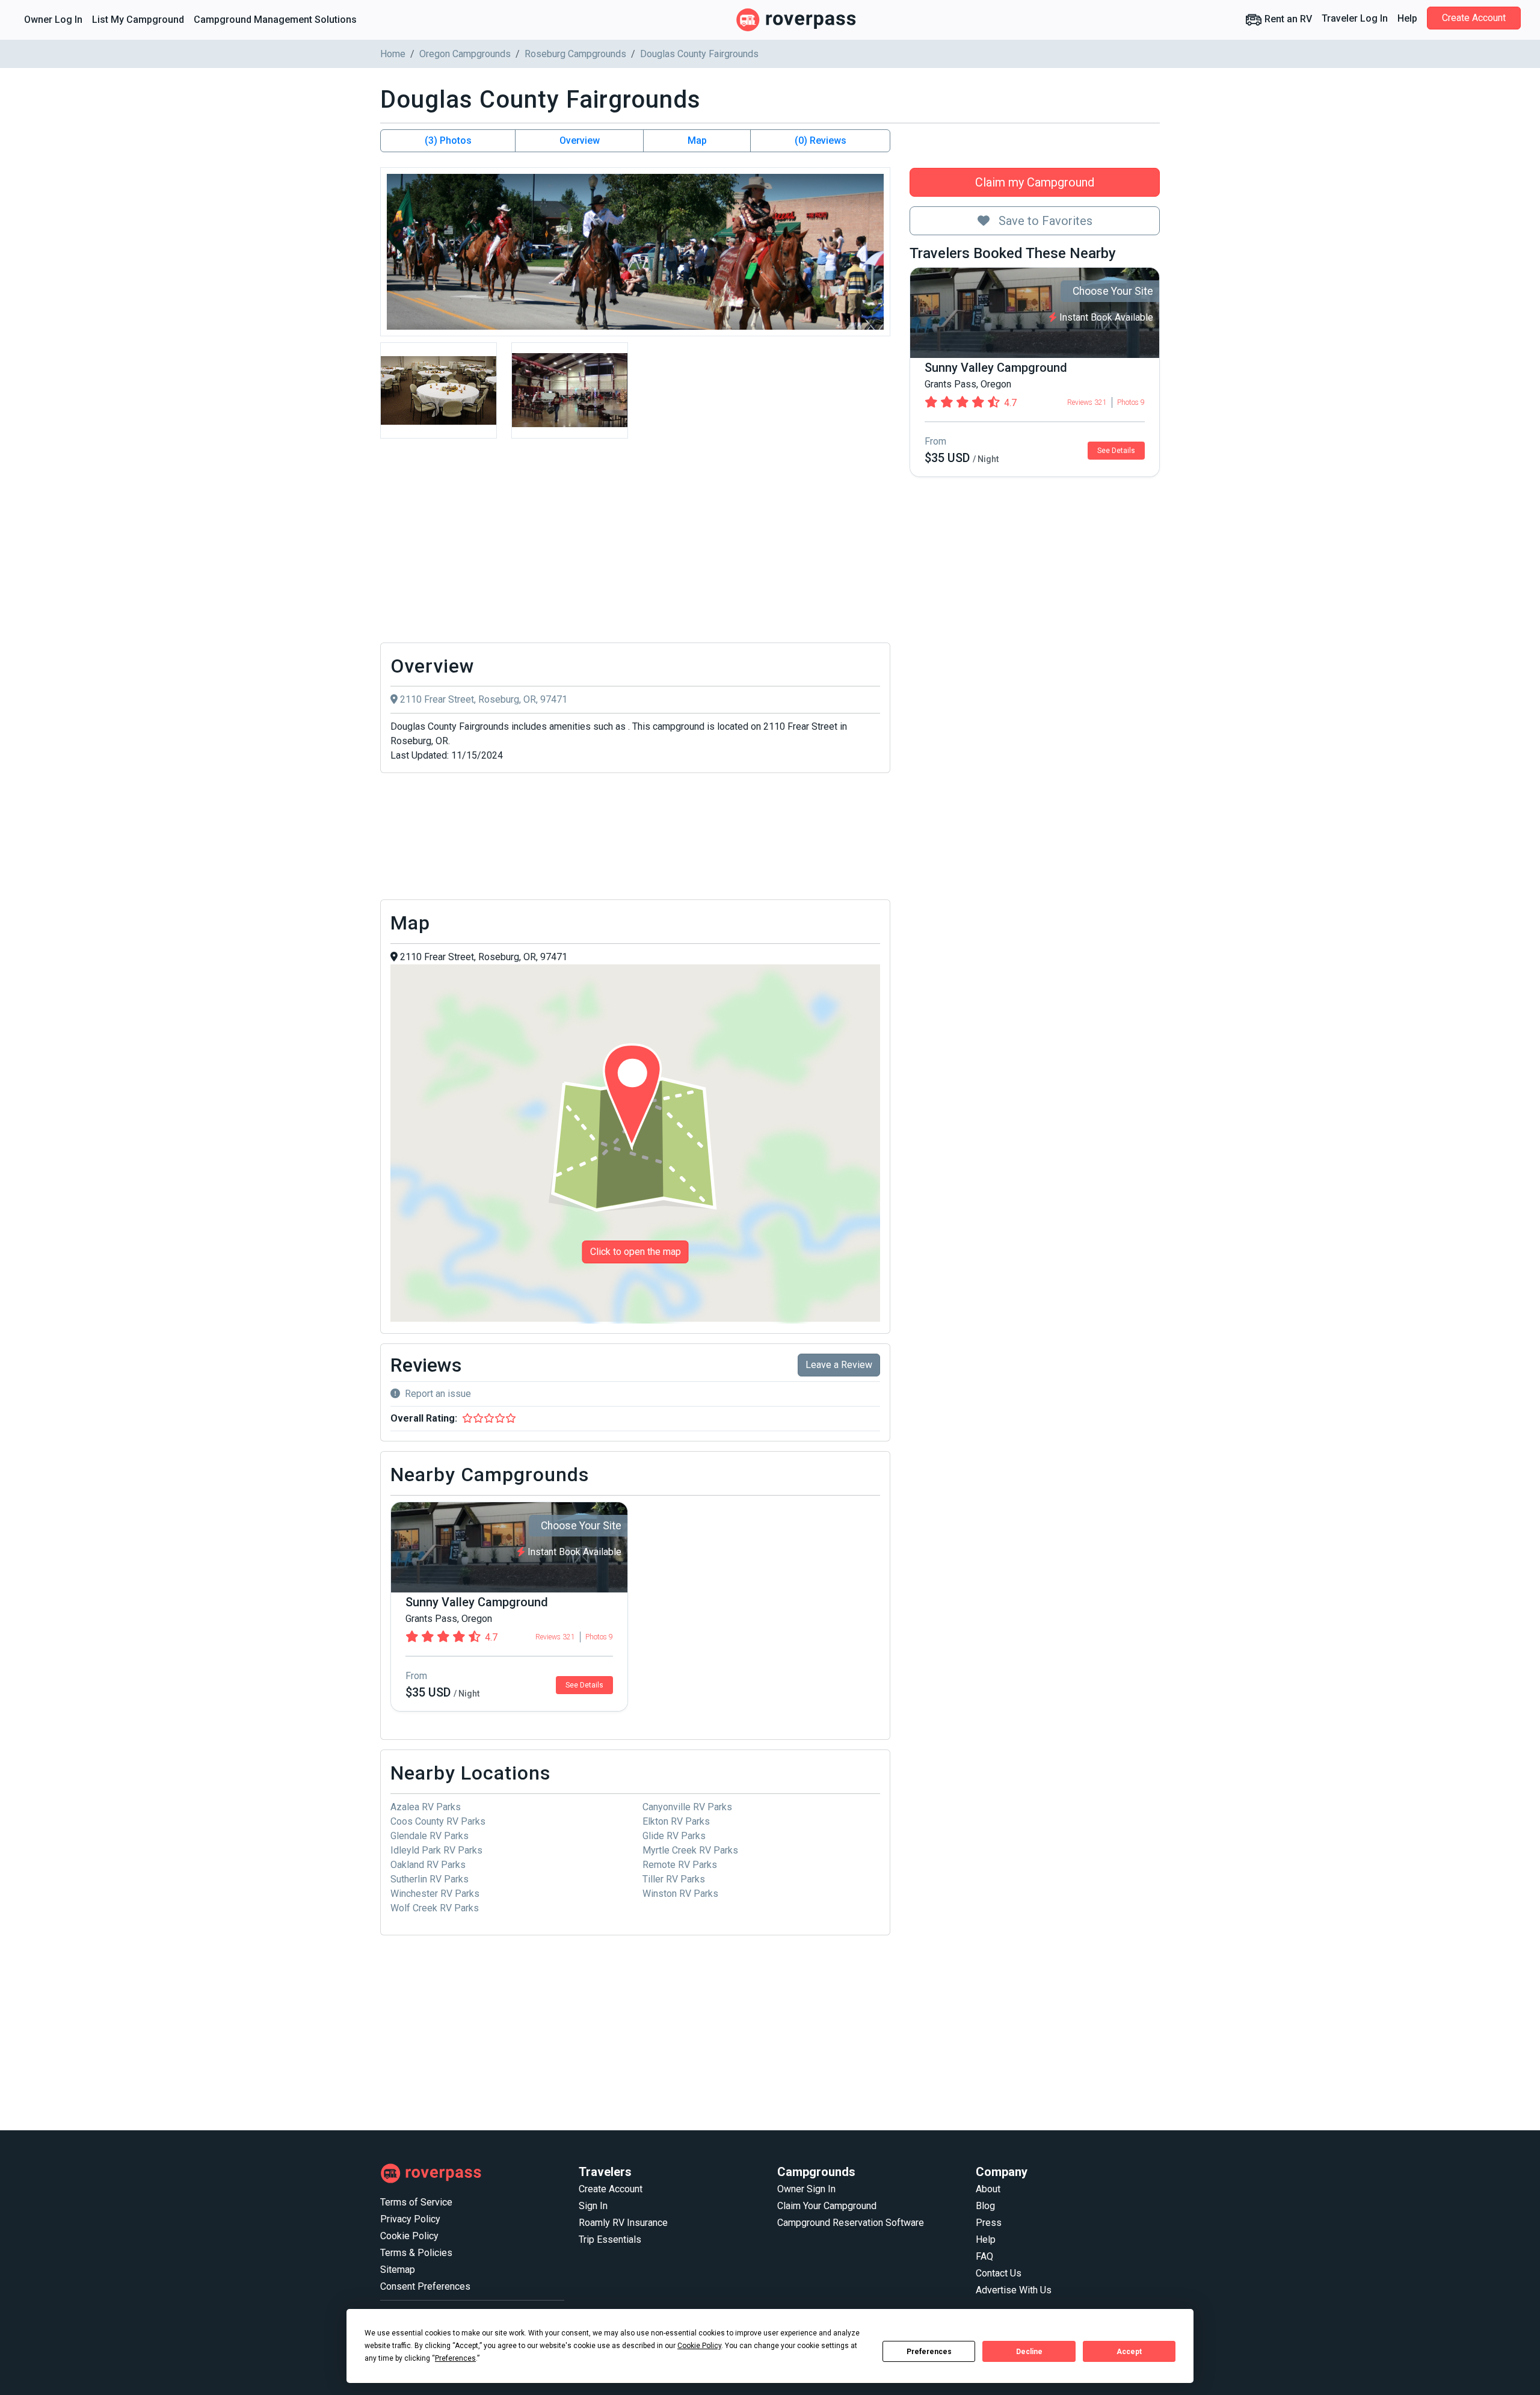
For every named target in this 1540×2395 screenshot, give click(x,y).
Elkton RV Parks (676, 1821)
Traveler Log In (1355, 18)
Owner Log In (53, 20)
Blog (985, 2206)
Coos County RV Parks (438, 1821)
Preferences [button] (455, 2358)
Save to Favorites (1044, 221)
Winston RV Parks (680, 1894)
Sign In (593, 2206)
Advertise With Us (1014, 2290)
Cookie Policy (409, 2236)
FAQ (984, 2256)
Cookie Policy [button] (699, 2346)
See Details (1116, 451)
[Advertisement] (635, 544)
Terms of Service (416, 2202)
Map (697, 140)
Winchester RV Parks (435, 1894)
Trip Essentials (610, 2239)
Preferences (929, 2352)
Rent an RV (1287, 19)
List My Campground (138, 20)
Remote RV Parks (680, 1865)
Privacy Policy (410, 2219)
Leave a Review (839, 1365)
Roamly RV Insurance (623, 2223)
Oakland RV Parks (428, 1865)
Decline (1029, 2352)
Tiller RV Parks (674, 1879)
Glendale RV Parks (430, 1836)
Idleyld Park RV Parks (436, 1850)
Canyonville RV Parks (687, 1807)
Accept (1129, 2352)
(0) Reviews (821, 140)
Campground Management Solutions (275, 20)
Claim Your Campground (827, 2206)
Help (1407, 18)
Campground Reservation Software (851, 2223)
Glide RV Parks (674, 1836)
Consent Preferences (425, 2286)
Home (393, 54)
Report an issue (438, 1394)
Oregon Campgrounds (465, 54)
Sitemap (398, 2270)
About (988, 2189)
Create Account (1474, 18)
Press (989, 2223)
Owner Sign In (806, 2189)
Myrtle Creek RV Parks (690, 1850)
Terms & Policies (416, 2253)
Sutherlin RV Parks (430, 1879)
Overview (580, 140)
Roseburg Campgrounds (575, 54)
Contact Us (999, 2273)
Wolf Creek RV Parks (435, 1908)
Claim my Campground (1035, 182)
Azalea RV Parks (426, 1807)
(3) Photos (448, 140)
